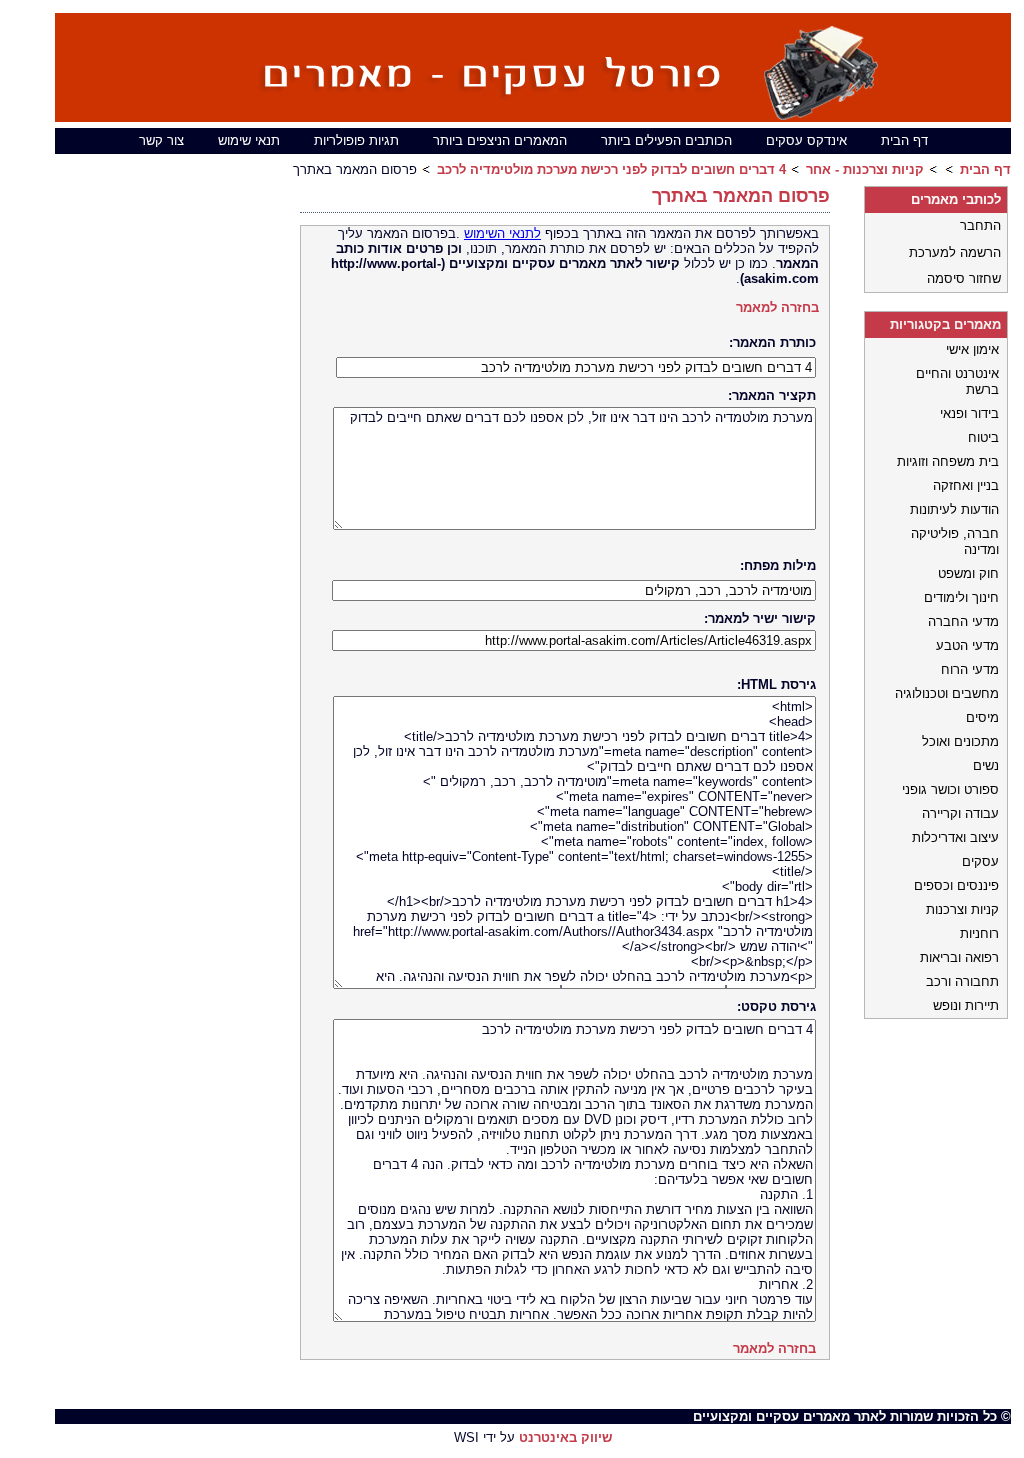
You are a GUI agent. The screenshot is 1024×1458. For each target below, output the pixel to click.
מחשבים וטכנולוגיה (947, 693)
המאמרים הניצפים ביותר (500, 140)
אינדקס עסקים (806, 140)
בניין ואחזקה (966, 485)
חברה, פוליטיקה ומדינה (955, 541)
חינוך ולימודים (961, 597)
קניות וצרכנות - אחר (865, 169)
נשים (986, 765)
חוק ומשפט (968, 573)
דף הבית (904, 140)
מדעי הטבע (967, 645)
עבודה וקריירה (960, 813)
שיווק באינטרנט (565, 1437)
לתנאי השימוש (502, 233)
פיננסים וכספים (956, 885)
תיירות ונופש (966, 1005)
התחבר (980, 225)
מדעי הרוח (970, 669)
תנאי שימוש (249, 140)
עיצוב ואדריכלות (955, 837)
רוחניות (979, 933)
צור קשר (161, 140)
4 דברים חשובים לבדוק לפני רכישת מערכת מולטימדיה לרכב (611, 169)
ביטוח (983, 437)
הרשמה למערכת (955, 252)
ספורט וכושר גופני (950, 789)
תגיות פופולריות (356, 140)
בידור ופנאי (969, 413)
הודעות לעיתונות (954, 509)
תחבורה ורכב (962, 981)
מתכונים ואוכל (960, 741)
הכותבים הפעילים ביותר (666, 140)
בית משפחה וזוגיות (948, 461)
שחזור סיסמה (964, 278)
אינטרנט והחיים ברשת (957, 381)
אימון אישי (972, 349)
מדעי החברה (963, 621)
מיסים (982, 717)
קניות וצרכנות (962, 909)
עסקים (980, 861)
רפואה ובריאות (959, 957)
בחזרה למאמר (777, 307)
